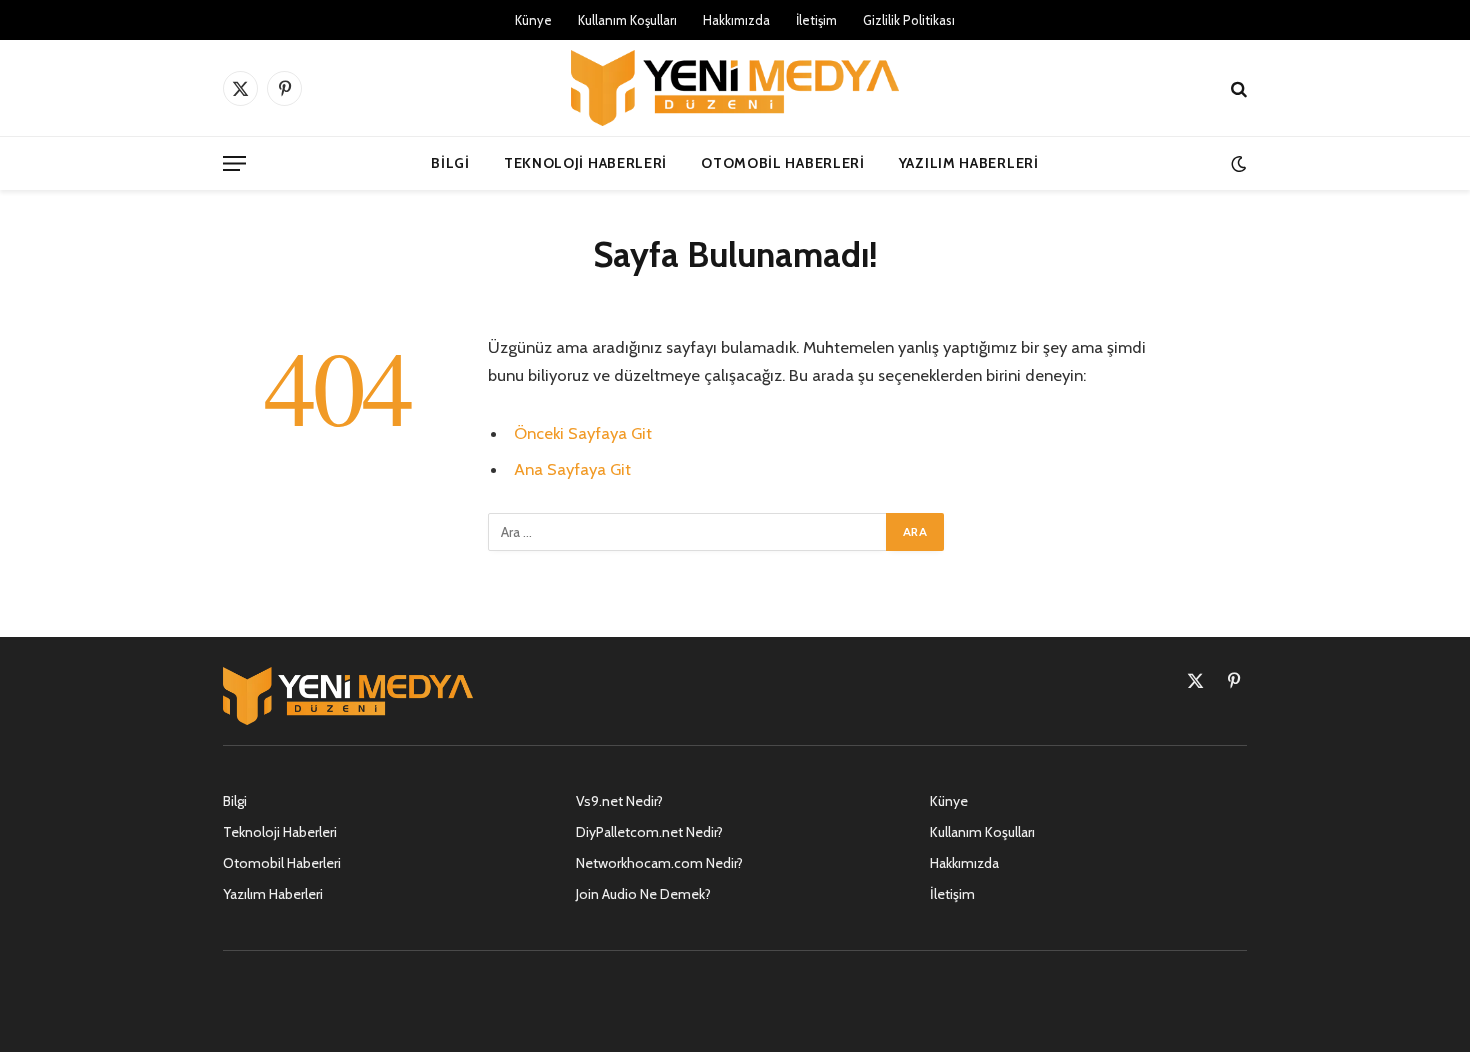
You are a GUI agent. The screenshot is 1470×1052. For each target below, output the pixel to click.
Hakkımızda (736, 20)
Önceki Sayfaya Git (583, 433)
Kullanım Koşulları (627, 20)
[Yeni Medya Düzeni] (735, 88)
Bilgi (450, 163)
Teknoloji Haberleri (585, 163)
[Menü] (234, 163)
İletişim (816, 20)
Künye (533, 20)
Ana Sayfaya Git (572, 469)
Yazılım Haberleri (969, 163)
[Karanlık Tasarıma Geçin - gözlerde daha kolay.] (1236, 163)
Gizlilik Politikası (909, 20)
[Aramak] (1237, 88)
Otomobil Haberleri (783, 163)
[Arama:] (688, 532)
